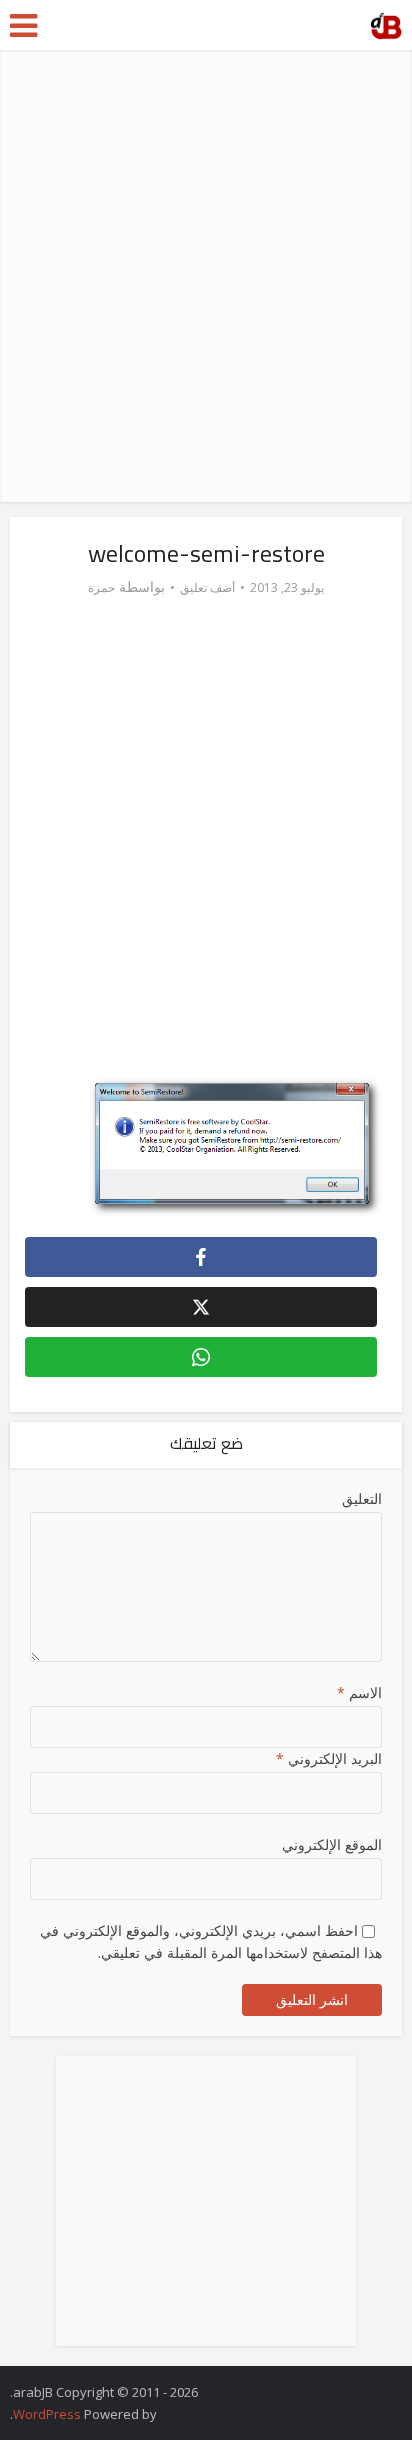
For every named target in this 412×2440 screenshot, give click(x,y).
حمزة (101, 587)
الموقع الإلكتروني (331, 1844)
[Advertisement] (206, 276)
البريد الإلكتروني (328, 1758)
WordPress (47, 2414)
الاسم (359, 1692)
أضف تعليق (207, 587)
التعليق (361, 1498)
